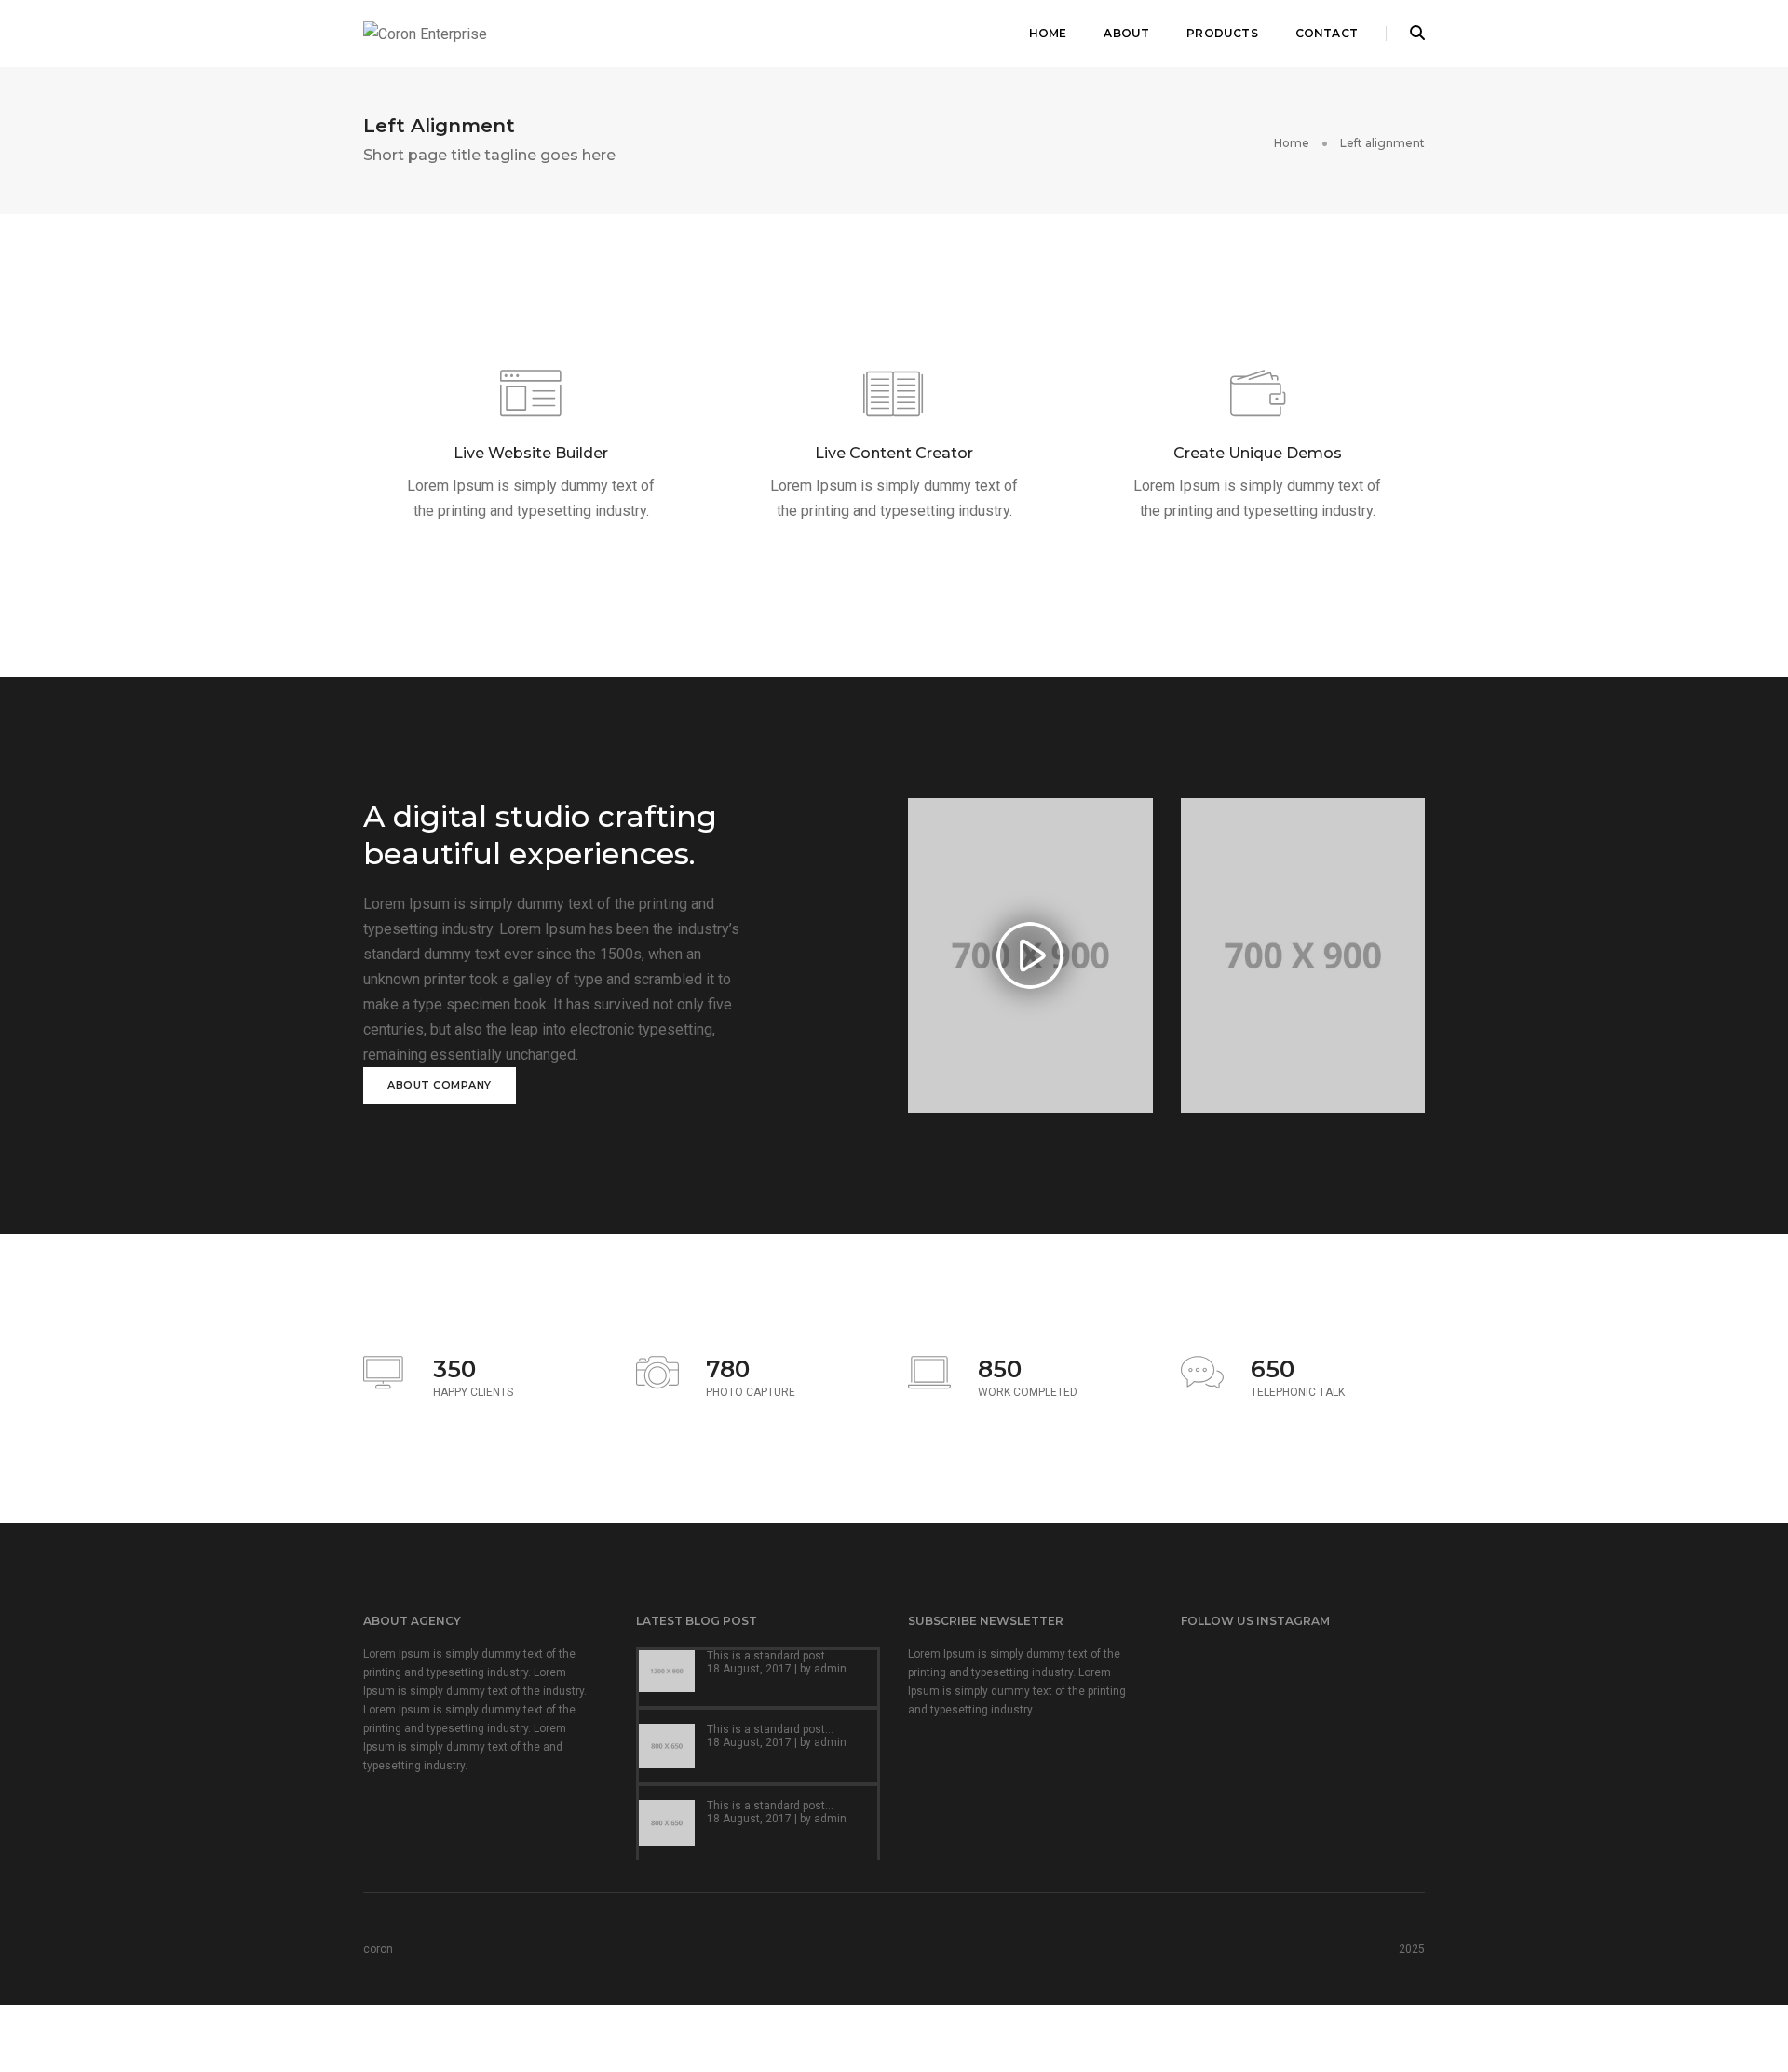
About (1126, 33)
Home (1048, 33)
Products (1222, 33)
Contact (1327, 33)
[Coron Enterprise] (425, 33)
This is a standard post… (770, 1656)
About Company (440, 1085)
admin (830, 1669)
